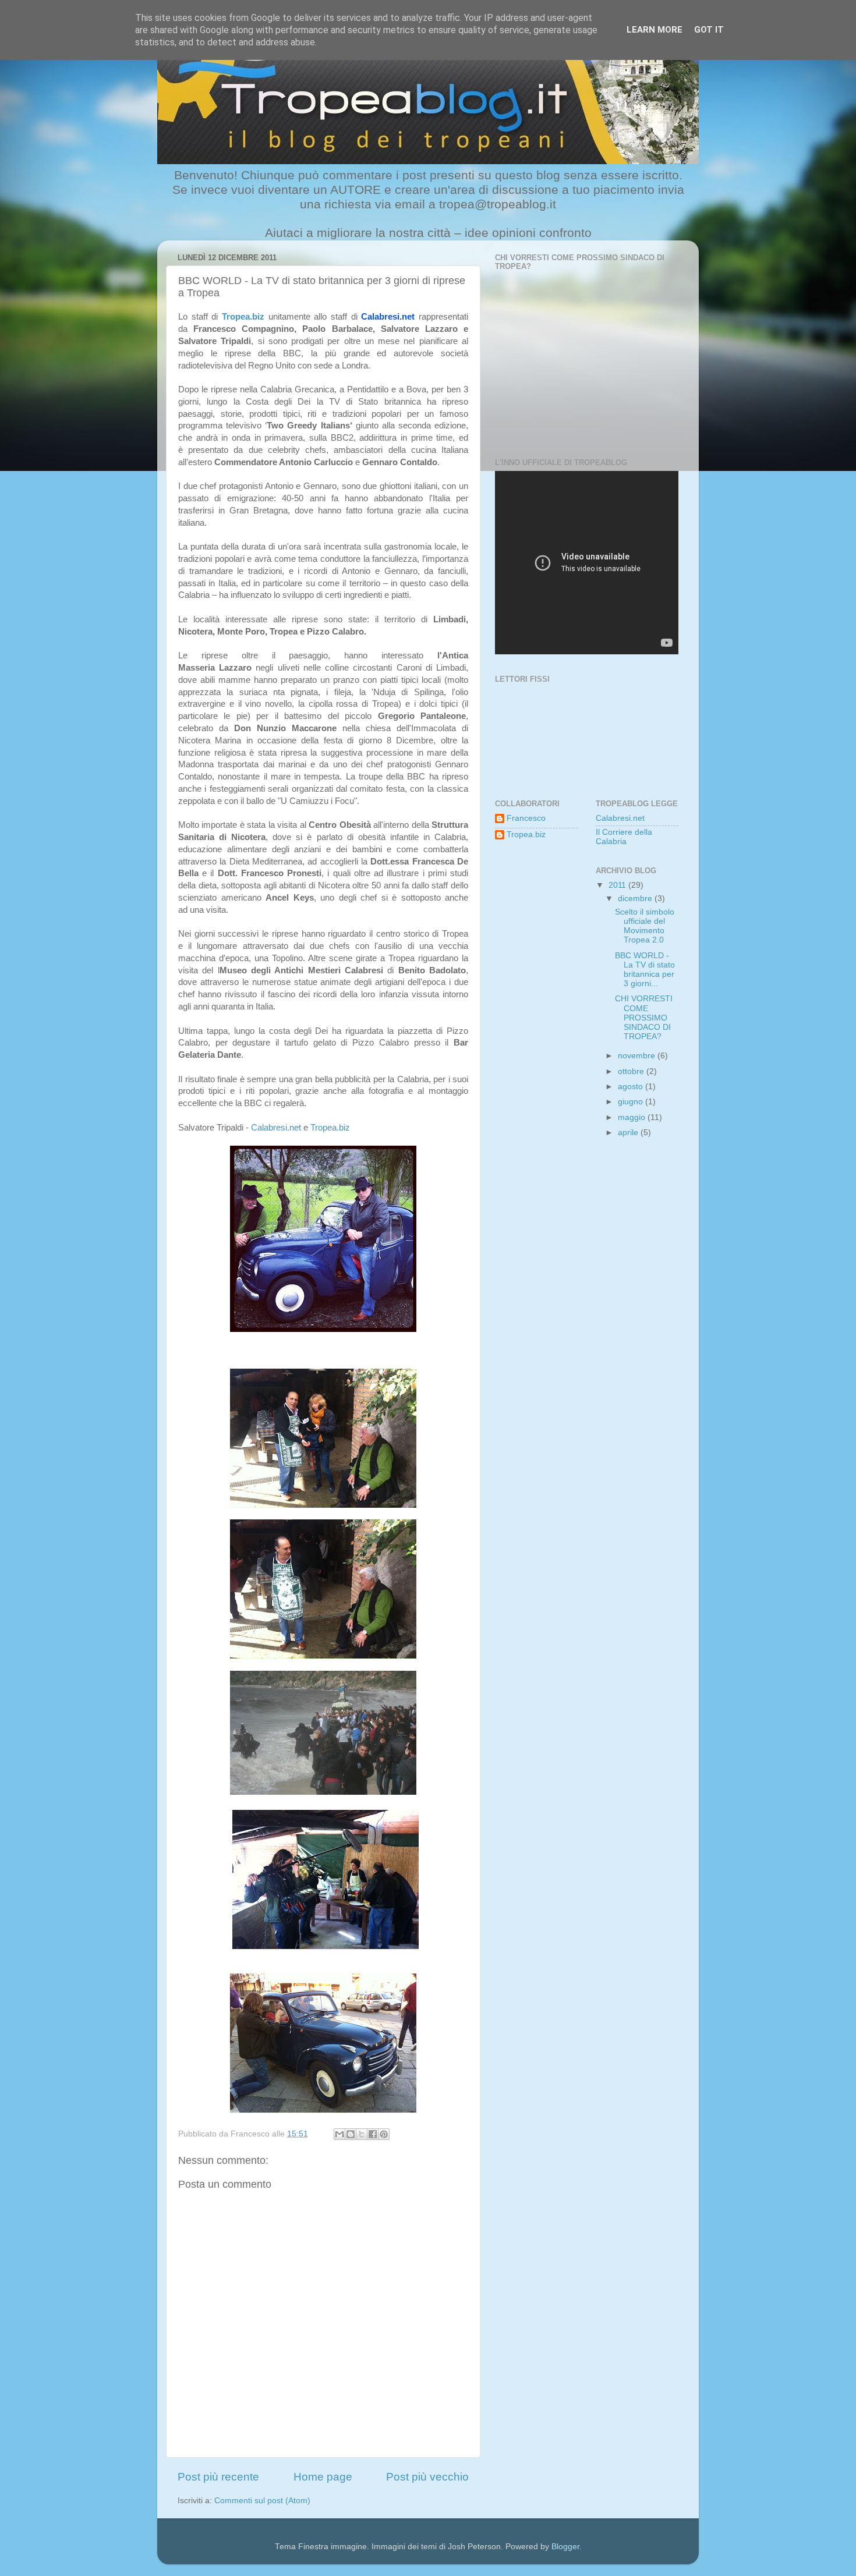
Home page (323, 2477)
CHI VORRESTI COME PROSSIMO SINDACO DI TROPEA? (644, 1018)
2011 (618, 885)
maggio (633, 1117)
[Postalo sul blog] (351, 2134)
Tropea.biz (243, 317)
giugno (632, 1102)
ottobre (632, 1071)
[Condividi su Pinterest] (384, 2134)
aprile (629, 1133)
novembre (638, 1056)
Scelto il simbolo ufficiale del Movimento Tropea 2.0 (645, 926)
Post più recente (218, 2477)
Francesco (526, 818)
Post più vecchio (427, 2477)
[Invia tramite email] (339, 2134)
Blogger (565, 2547)
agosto (632, 1087)
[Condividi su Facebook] (373, 2134)
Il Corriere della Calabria (624, 837)
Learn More (655, 30)
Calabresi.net (388, 317)
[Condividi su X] (362, 2134)
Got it (709, 30)
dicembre (636, 899)
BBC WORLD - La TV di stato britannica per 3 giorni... (645, 970)
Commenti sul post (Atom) (262, 2501)
